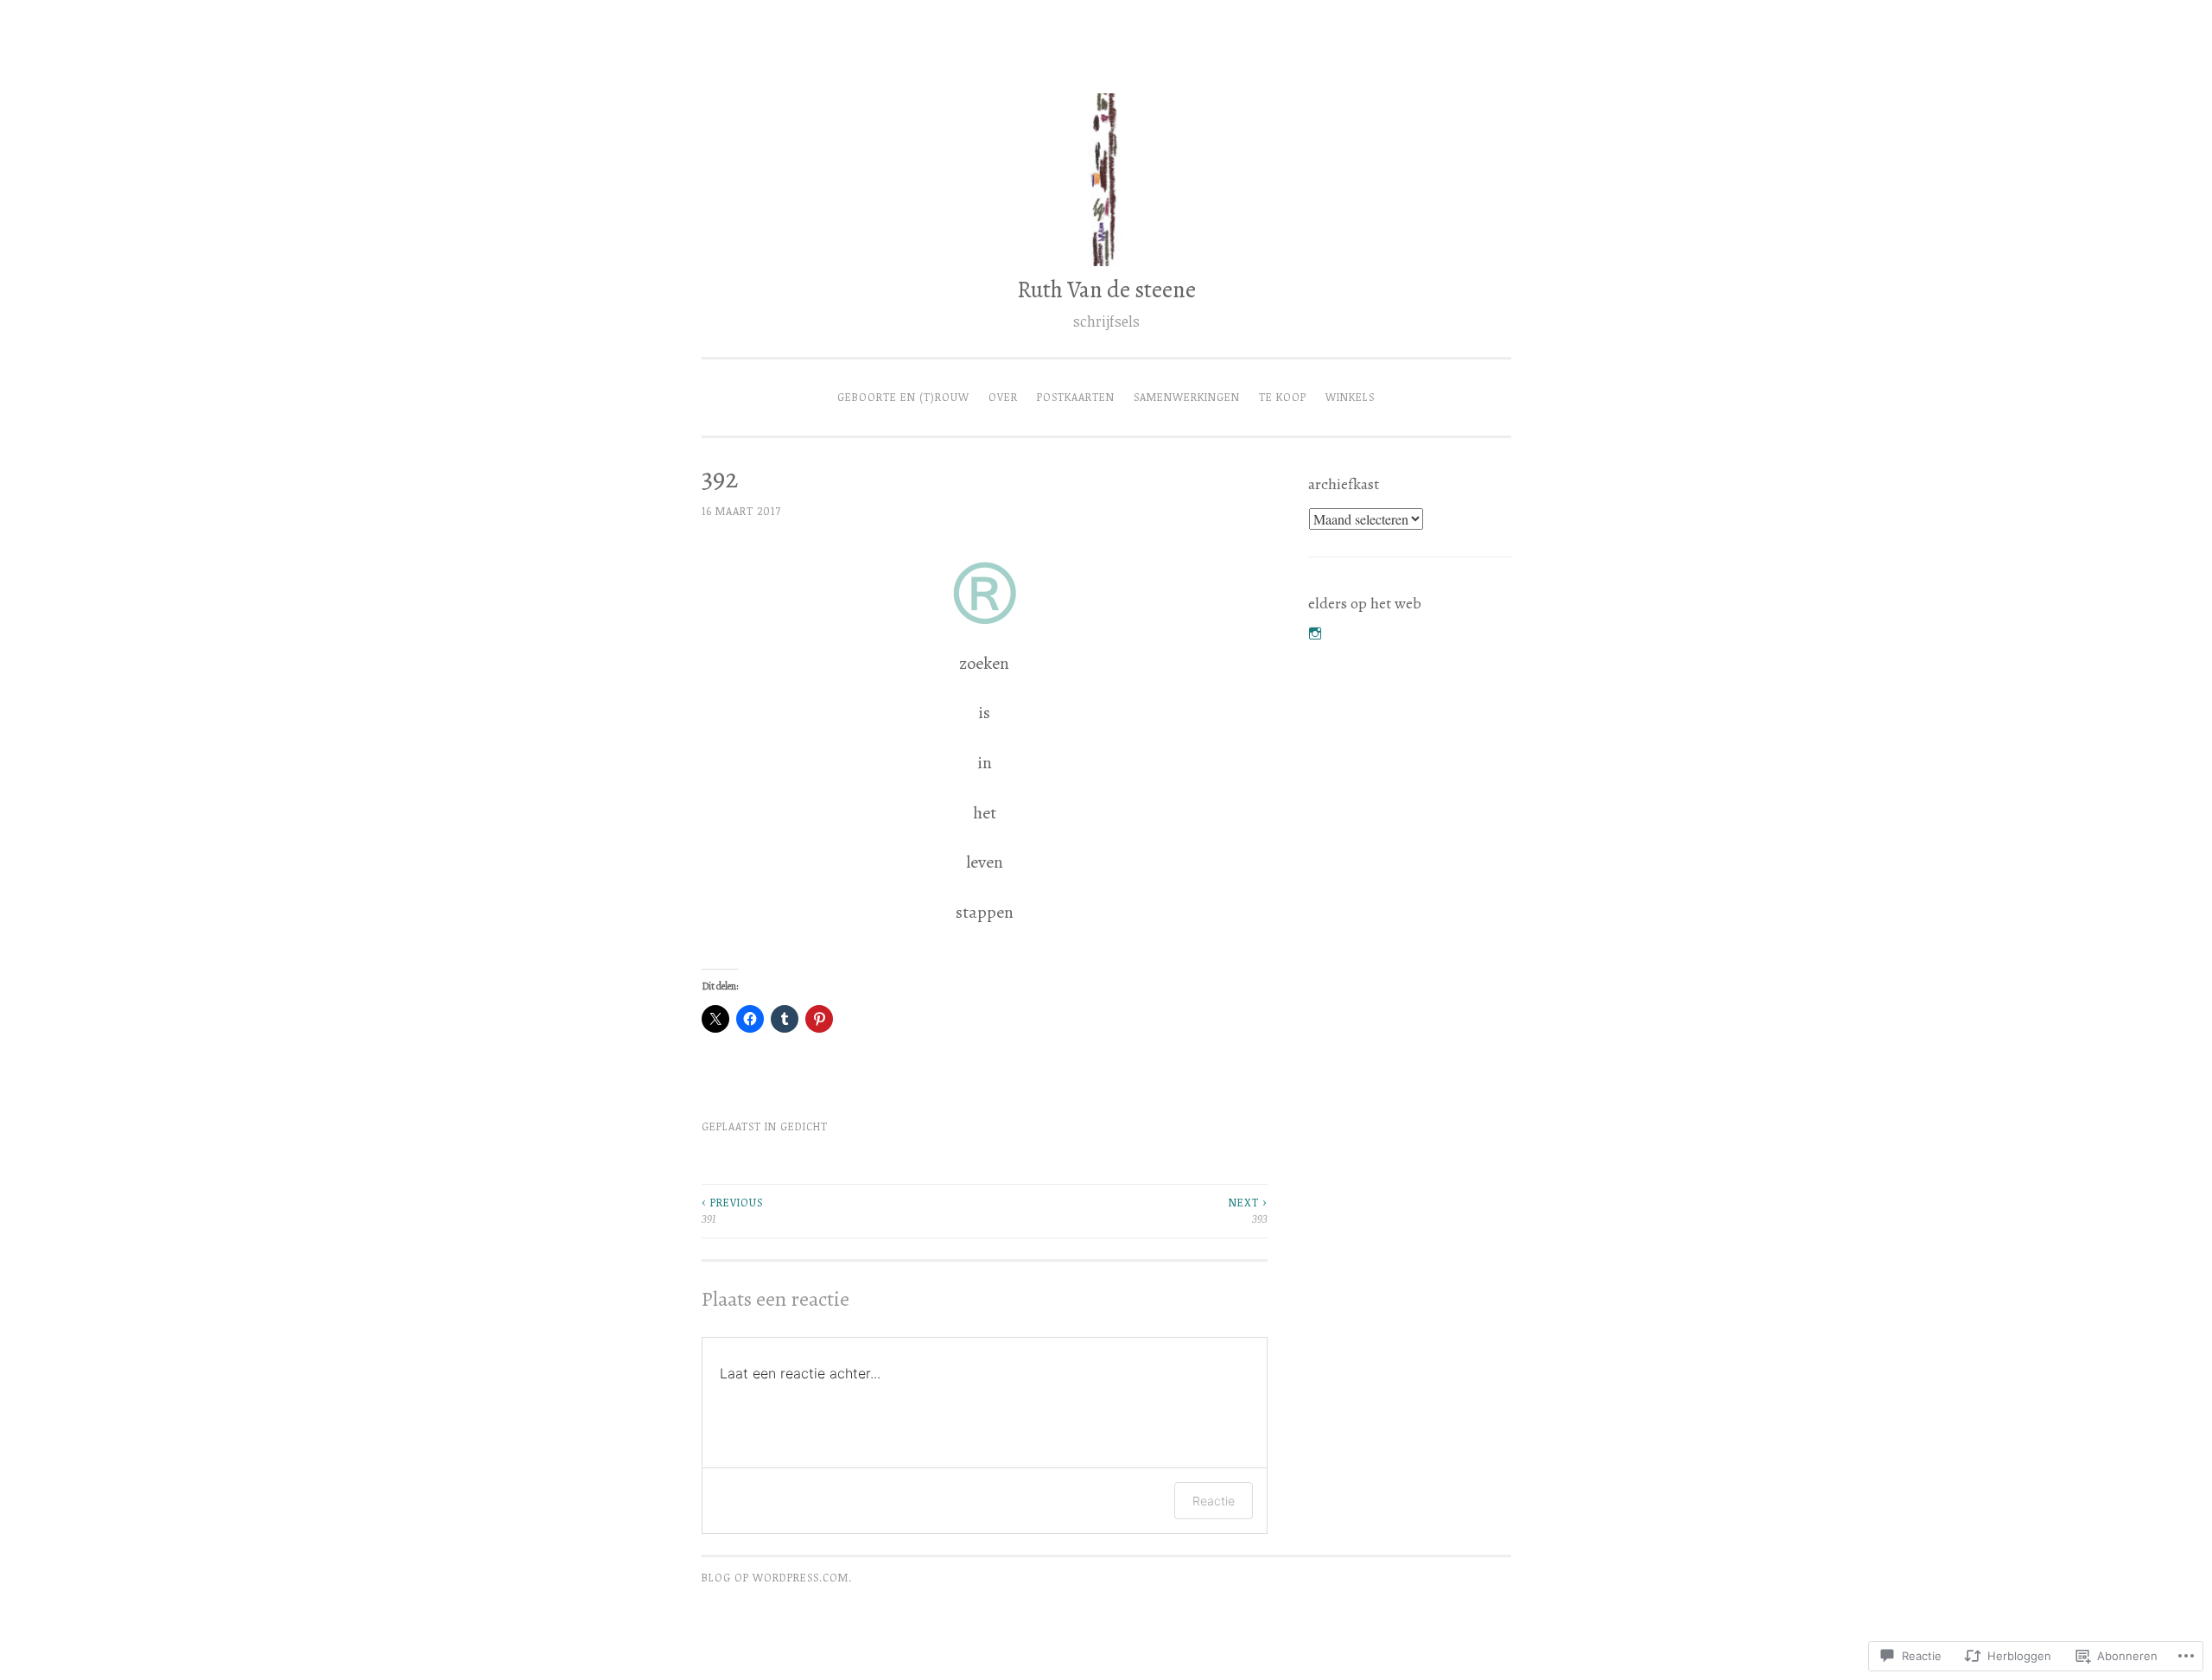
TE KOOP (1283, 397)
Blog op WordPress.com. (777, 1578)
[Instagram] (1315, 633)
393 (1248, 1210)
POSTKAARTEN (1076, 397)
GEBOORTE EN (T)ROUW (903, 397)
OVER (1003, 397)
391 (732, 1210)
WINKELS (1350, 397)
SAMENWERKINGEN (1187, 397)
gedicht (804, 1126)
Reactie (1214, 1501)
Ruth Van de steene (1106, 290)
